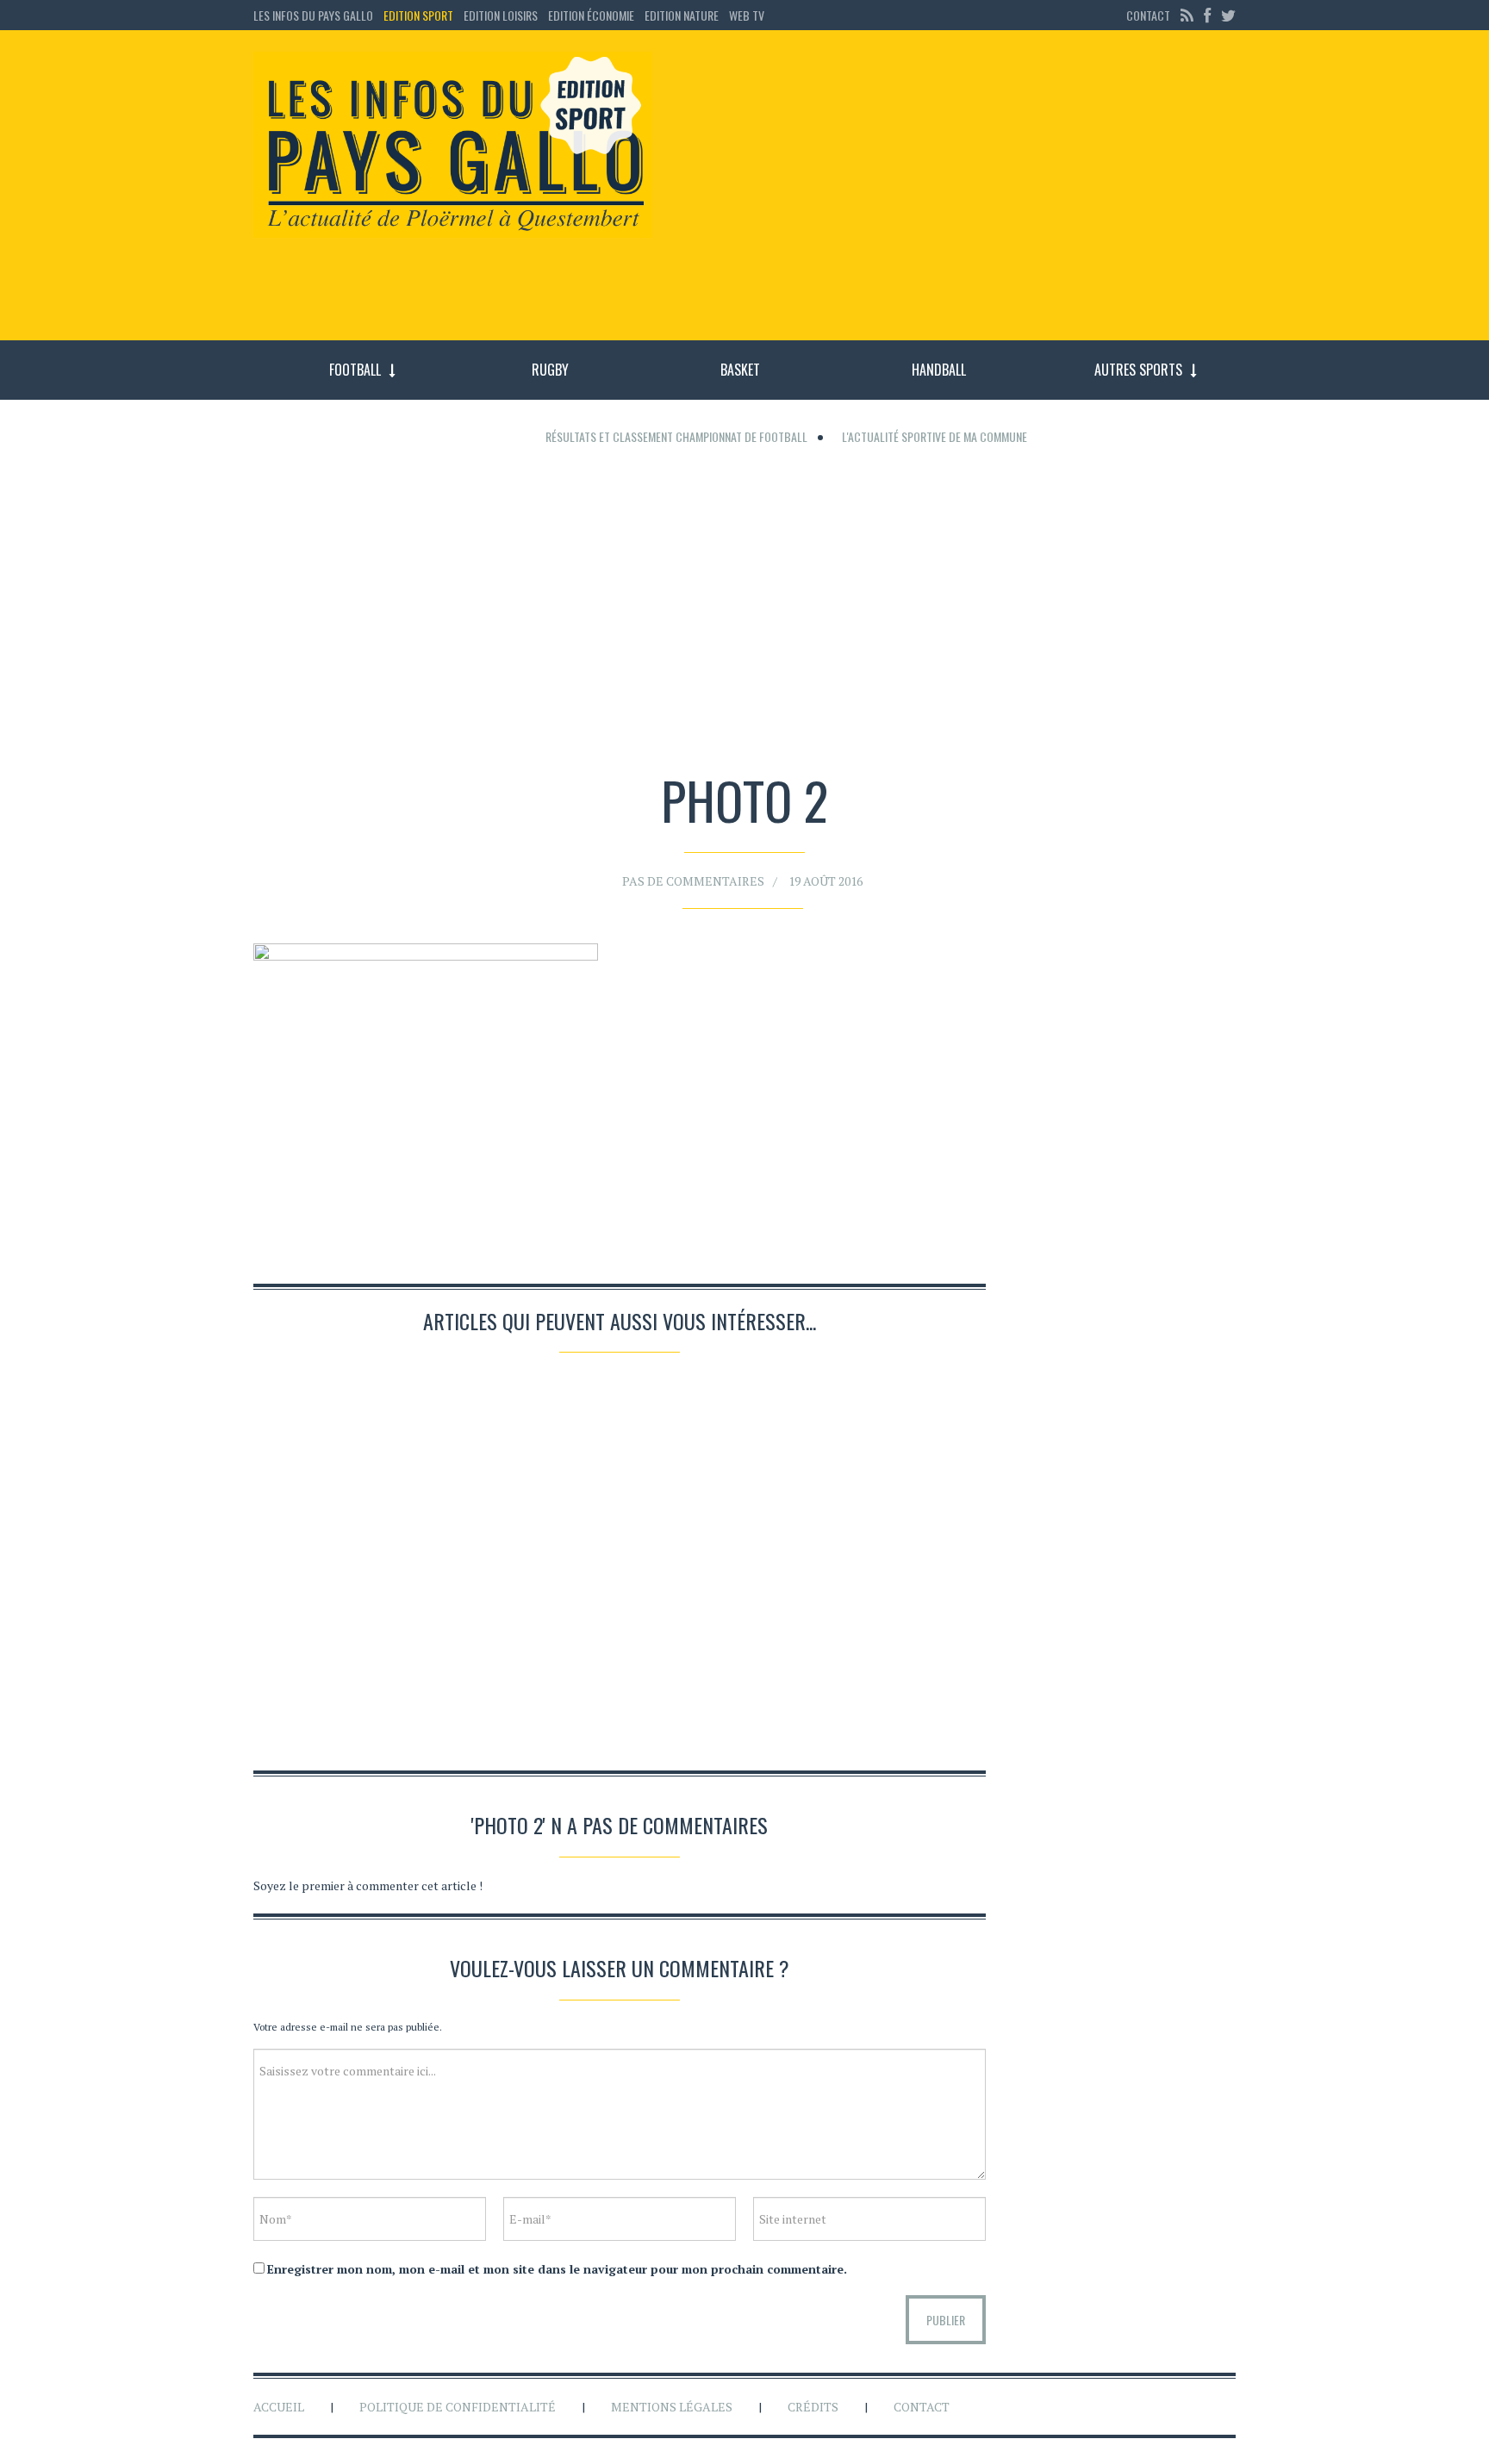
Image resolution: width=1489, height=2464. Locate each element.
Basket (740, 370)
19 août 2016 (825, 881)
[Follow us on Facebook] (1207, 15)
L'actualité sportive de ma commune (935, 436)
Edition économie (591, 15)
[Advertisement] (958, 194)
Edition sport (418, 15)
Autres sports (1138, 370)
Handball (939, 370)
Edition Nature (682, 15)
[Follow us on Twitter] (1226, 15)
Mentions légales (672, 2407)
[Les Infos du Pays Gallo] (453, 146)
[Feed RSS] (1187, 15)
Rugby (550, 370)
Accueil (279, 2407)
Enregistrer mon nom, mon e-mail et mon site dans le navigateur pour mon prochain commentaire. (557, 2269)
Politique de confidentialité (458, 2407)
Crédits (813, 2407)
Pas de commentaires (693, 881)
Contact (1148, 15)
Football (355, 370)
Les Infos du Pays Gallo (313, 15)
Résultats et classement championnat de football (676, 436)
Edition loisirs (501, 15)
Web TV (747, 15)
